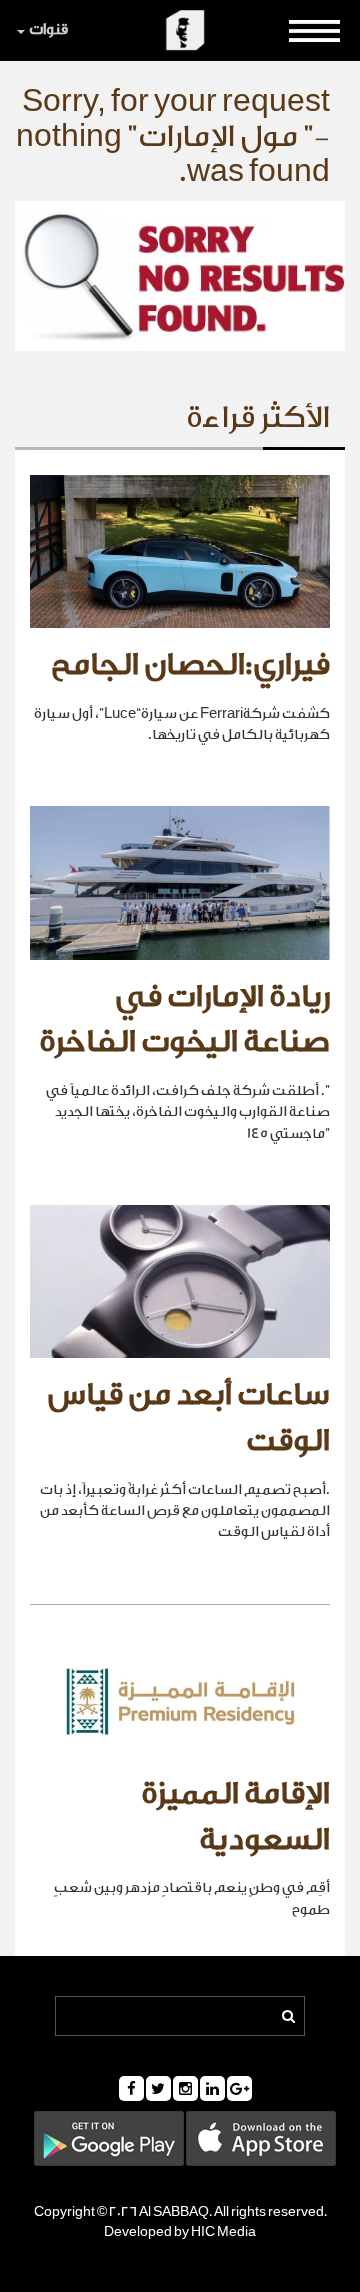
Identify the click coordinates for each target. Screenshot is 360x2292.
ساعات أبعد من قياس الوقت (189, 1418)
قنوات (48, 29)
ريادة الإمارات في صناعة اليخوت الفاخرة (184, 1020)
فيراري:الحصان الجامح (190, 665)
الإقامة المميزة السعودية (235, 1817)
